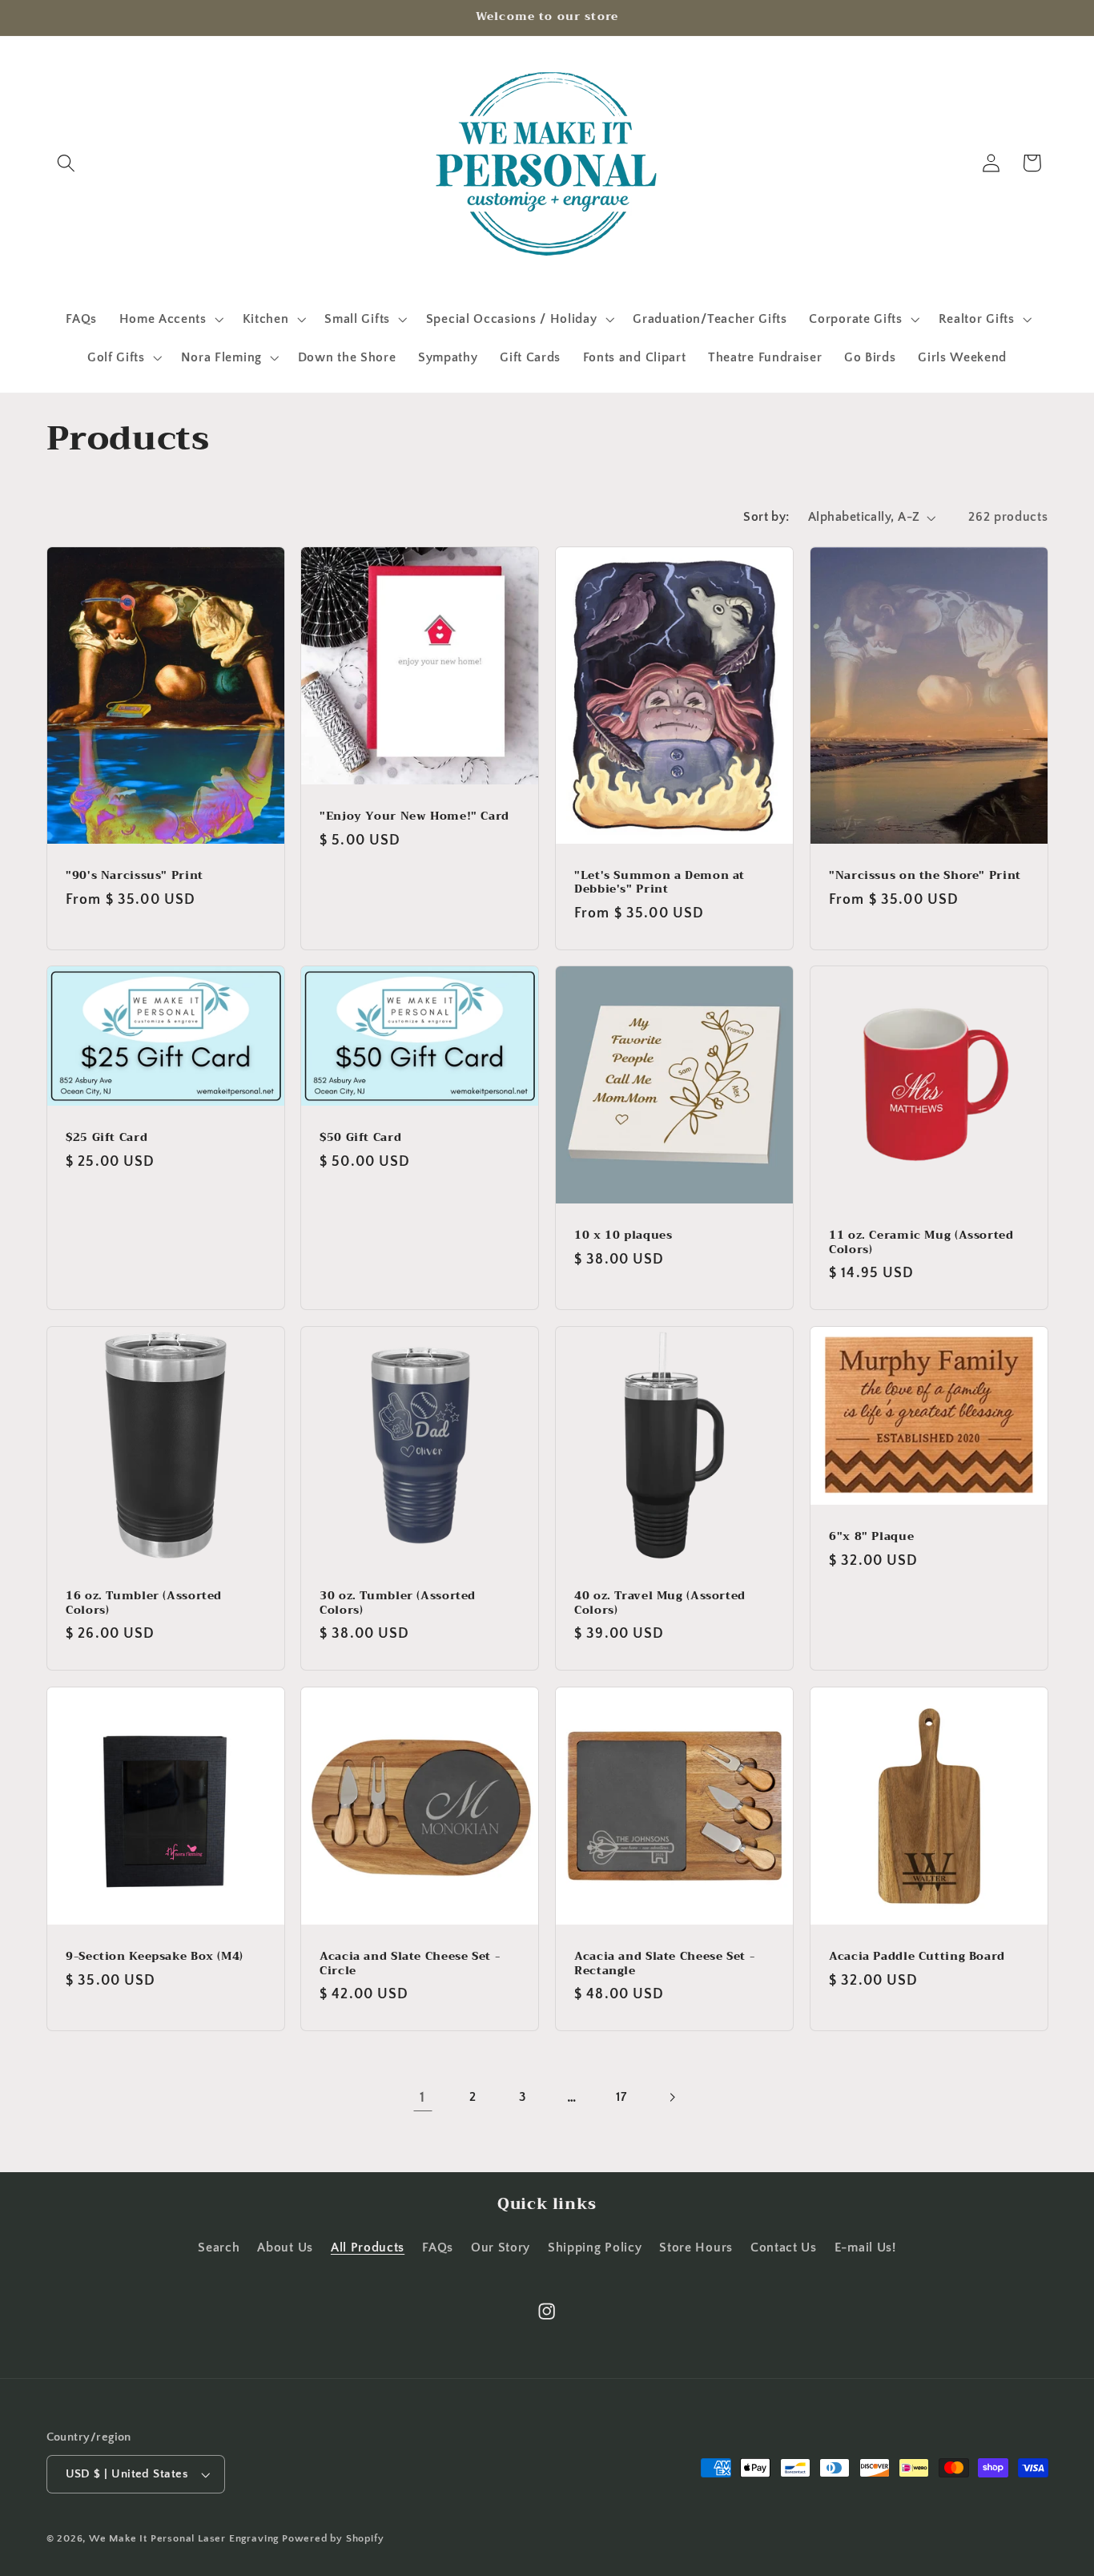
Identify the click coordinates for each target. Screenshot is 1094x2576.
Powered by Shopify (333, 2538)
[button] (67, 163)
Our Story (501, 2247)
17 (621, 2097)
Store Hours (696, 2247)
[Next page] (672, 2097)
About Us (285, 2247)
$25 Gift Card (107, 1138)
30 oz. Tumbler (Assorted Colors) (398, 1603)
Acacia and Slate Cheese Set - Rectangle (664, 1964)
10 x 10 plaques (623, 1236)
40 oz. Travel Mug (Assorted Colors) (660, 1603)
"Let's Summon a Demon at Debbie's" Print (660, 882)
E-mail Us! (865, 2247)
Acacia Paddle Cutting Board (917, 1957)
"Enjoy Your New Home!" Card (414, 816)
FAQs (438, 2247)
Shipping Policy (595, 2247)
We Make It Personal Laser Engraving (185, 2538)
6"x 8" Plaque (871, 1537)
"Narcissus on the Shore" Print (925, 875)
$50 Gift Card (360, 1138)
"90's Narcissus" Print (135, 875)
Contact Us (784, 2247)
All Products (368, 2247)
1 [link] (422, 2097)
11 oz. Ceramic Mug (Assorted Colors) (921, 1243)
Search (219, 2247)
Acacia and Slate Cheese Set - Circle (410, 1964)
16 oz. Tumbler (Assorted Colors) (144, 1603)
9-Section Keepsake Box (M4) (155, 1957)
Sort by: (766, 517)
